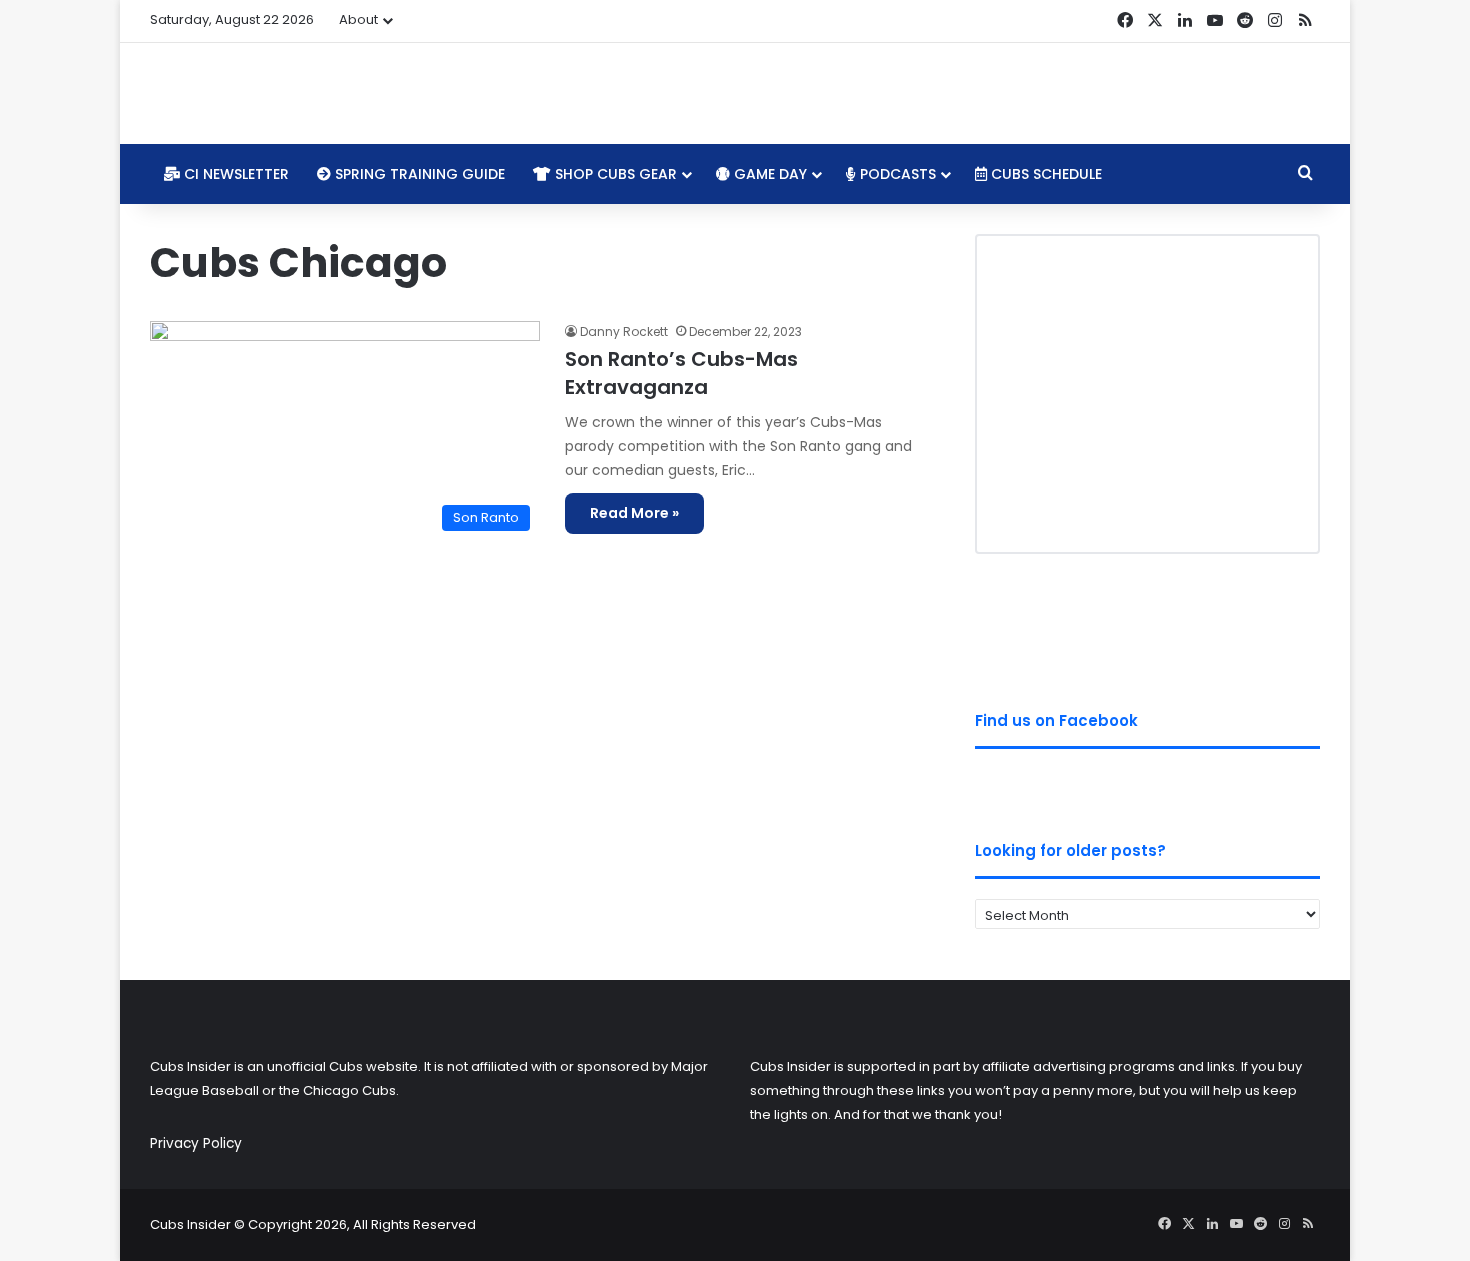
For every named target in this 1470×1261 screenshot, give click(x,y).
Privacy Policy (196, 1143)
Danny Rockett (624, 331)
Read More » (634, 513)
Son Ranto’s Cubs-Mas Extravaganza (681, 373)
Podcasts (896, 174)
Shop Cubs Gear (614, 174)
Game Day (768, 174)
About (358, 19)
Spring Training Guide (418, 174)
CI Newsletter (234, 174)
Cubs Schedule (1044, 174)
